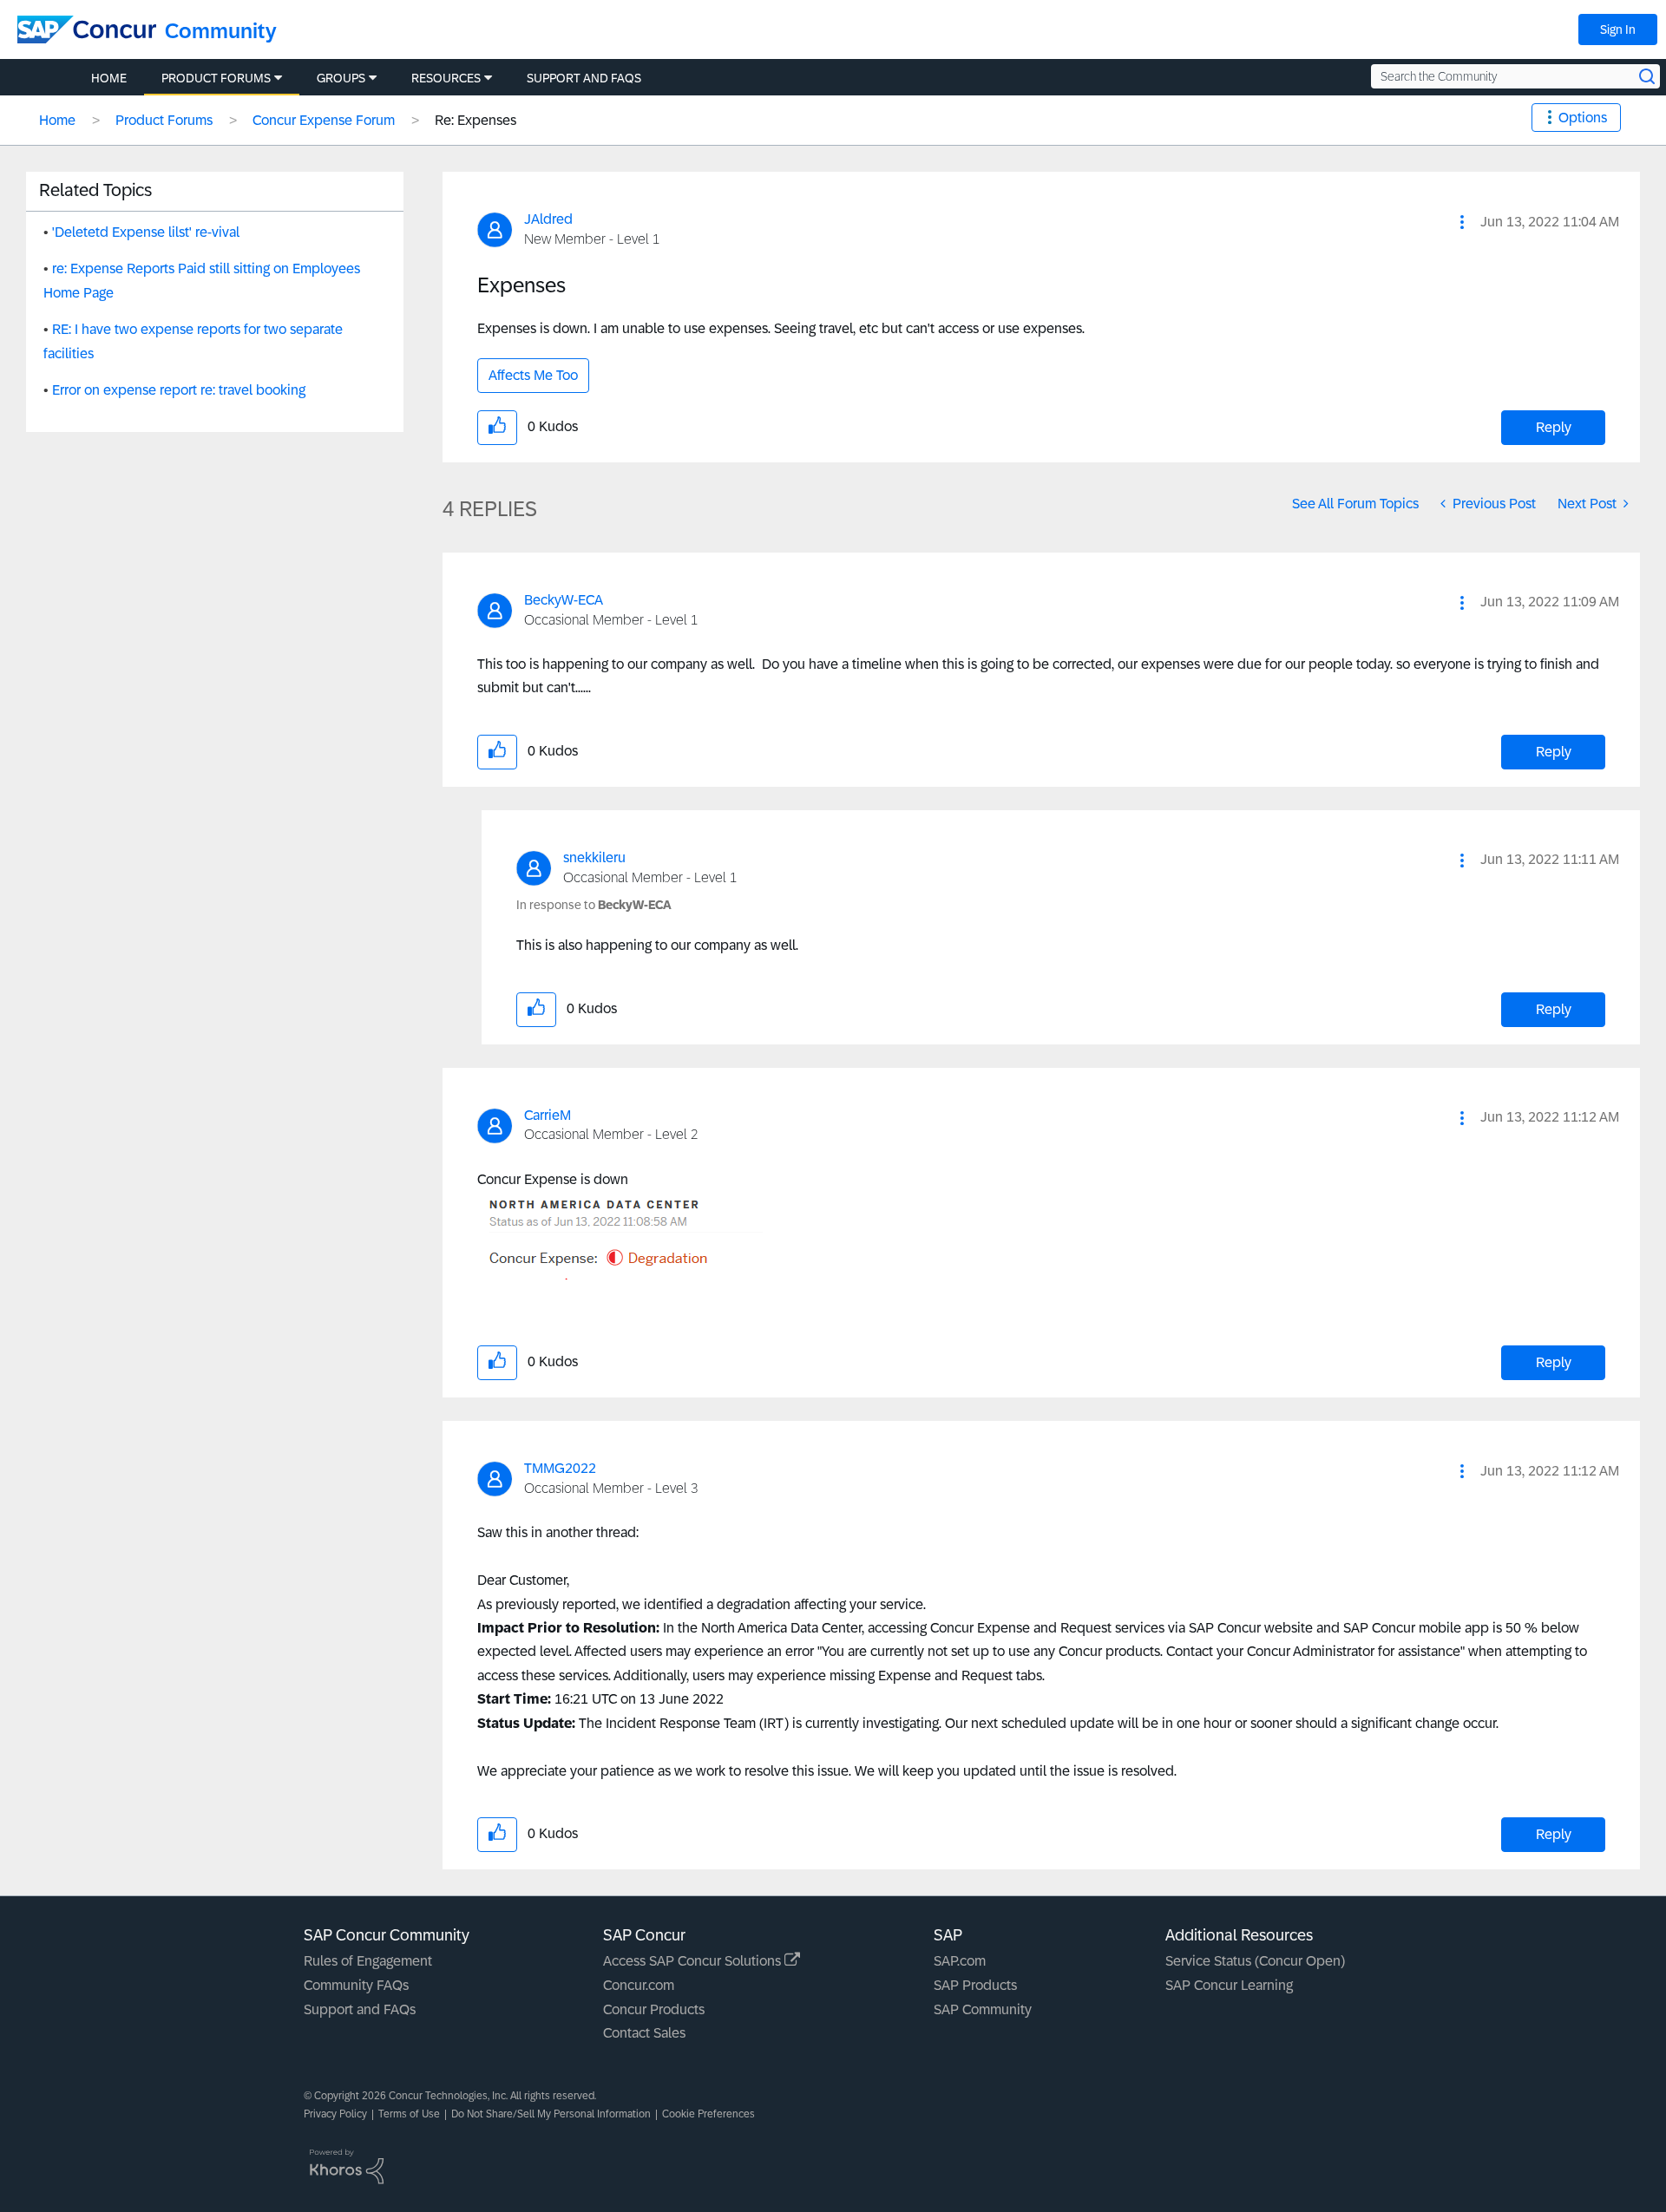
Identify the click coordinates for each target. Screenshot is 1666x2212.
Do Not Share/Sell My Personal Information (551, 2114)
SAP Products (975, 1985)
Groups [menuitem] (341, 78)
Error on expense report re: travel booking (179, 390)
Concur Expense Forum (324, 120)
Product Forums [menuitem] (216, 78)
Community (221, 31)
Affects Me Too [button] (533, 375)
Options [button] (1583, 118)
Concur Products (654, 2009)
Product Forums (164, 120)
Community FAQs (356, 1985)
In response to (594, 905)
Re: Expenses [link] (476, 120)
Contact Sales (644, 2033)
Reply (1554, 427)
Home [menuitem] (109, 78)
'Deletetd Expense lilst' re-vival (146, 232)
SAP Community (983, 2009)
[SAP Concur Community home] (87, 29)
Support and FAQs (360, 2009)
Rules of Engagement (368, 1961)
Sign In (1618, 29)
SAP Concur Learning (1229, 1985)
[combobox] (1515, 76)
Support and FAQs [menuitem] (584, 78)
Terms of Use (409, 2114)
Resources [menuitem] (446, 78)
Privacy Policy (335, 2114)
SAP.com (960, 1961)
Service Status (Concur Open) (1255, 1961)
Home (57, 120)
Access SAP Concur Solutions (694, 1961)
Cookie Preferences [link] (708, 2114)
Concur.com (639, 1985)
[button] (1462, 222)
